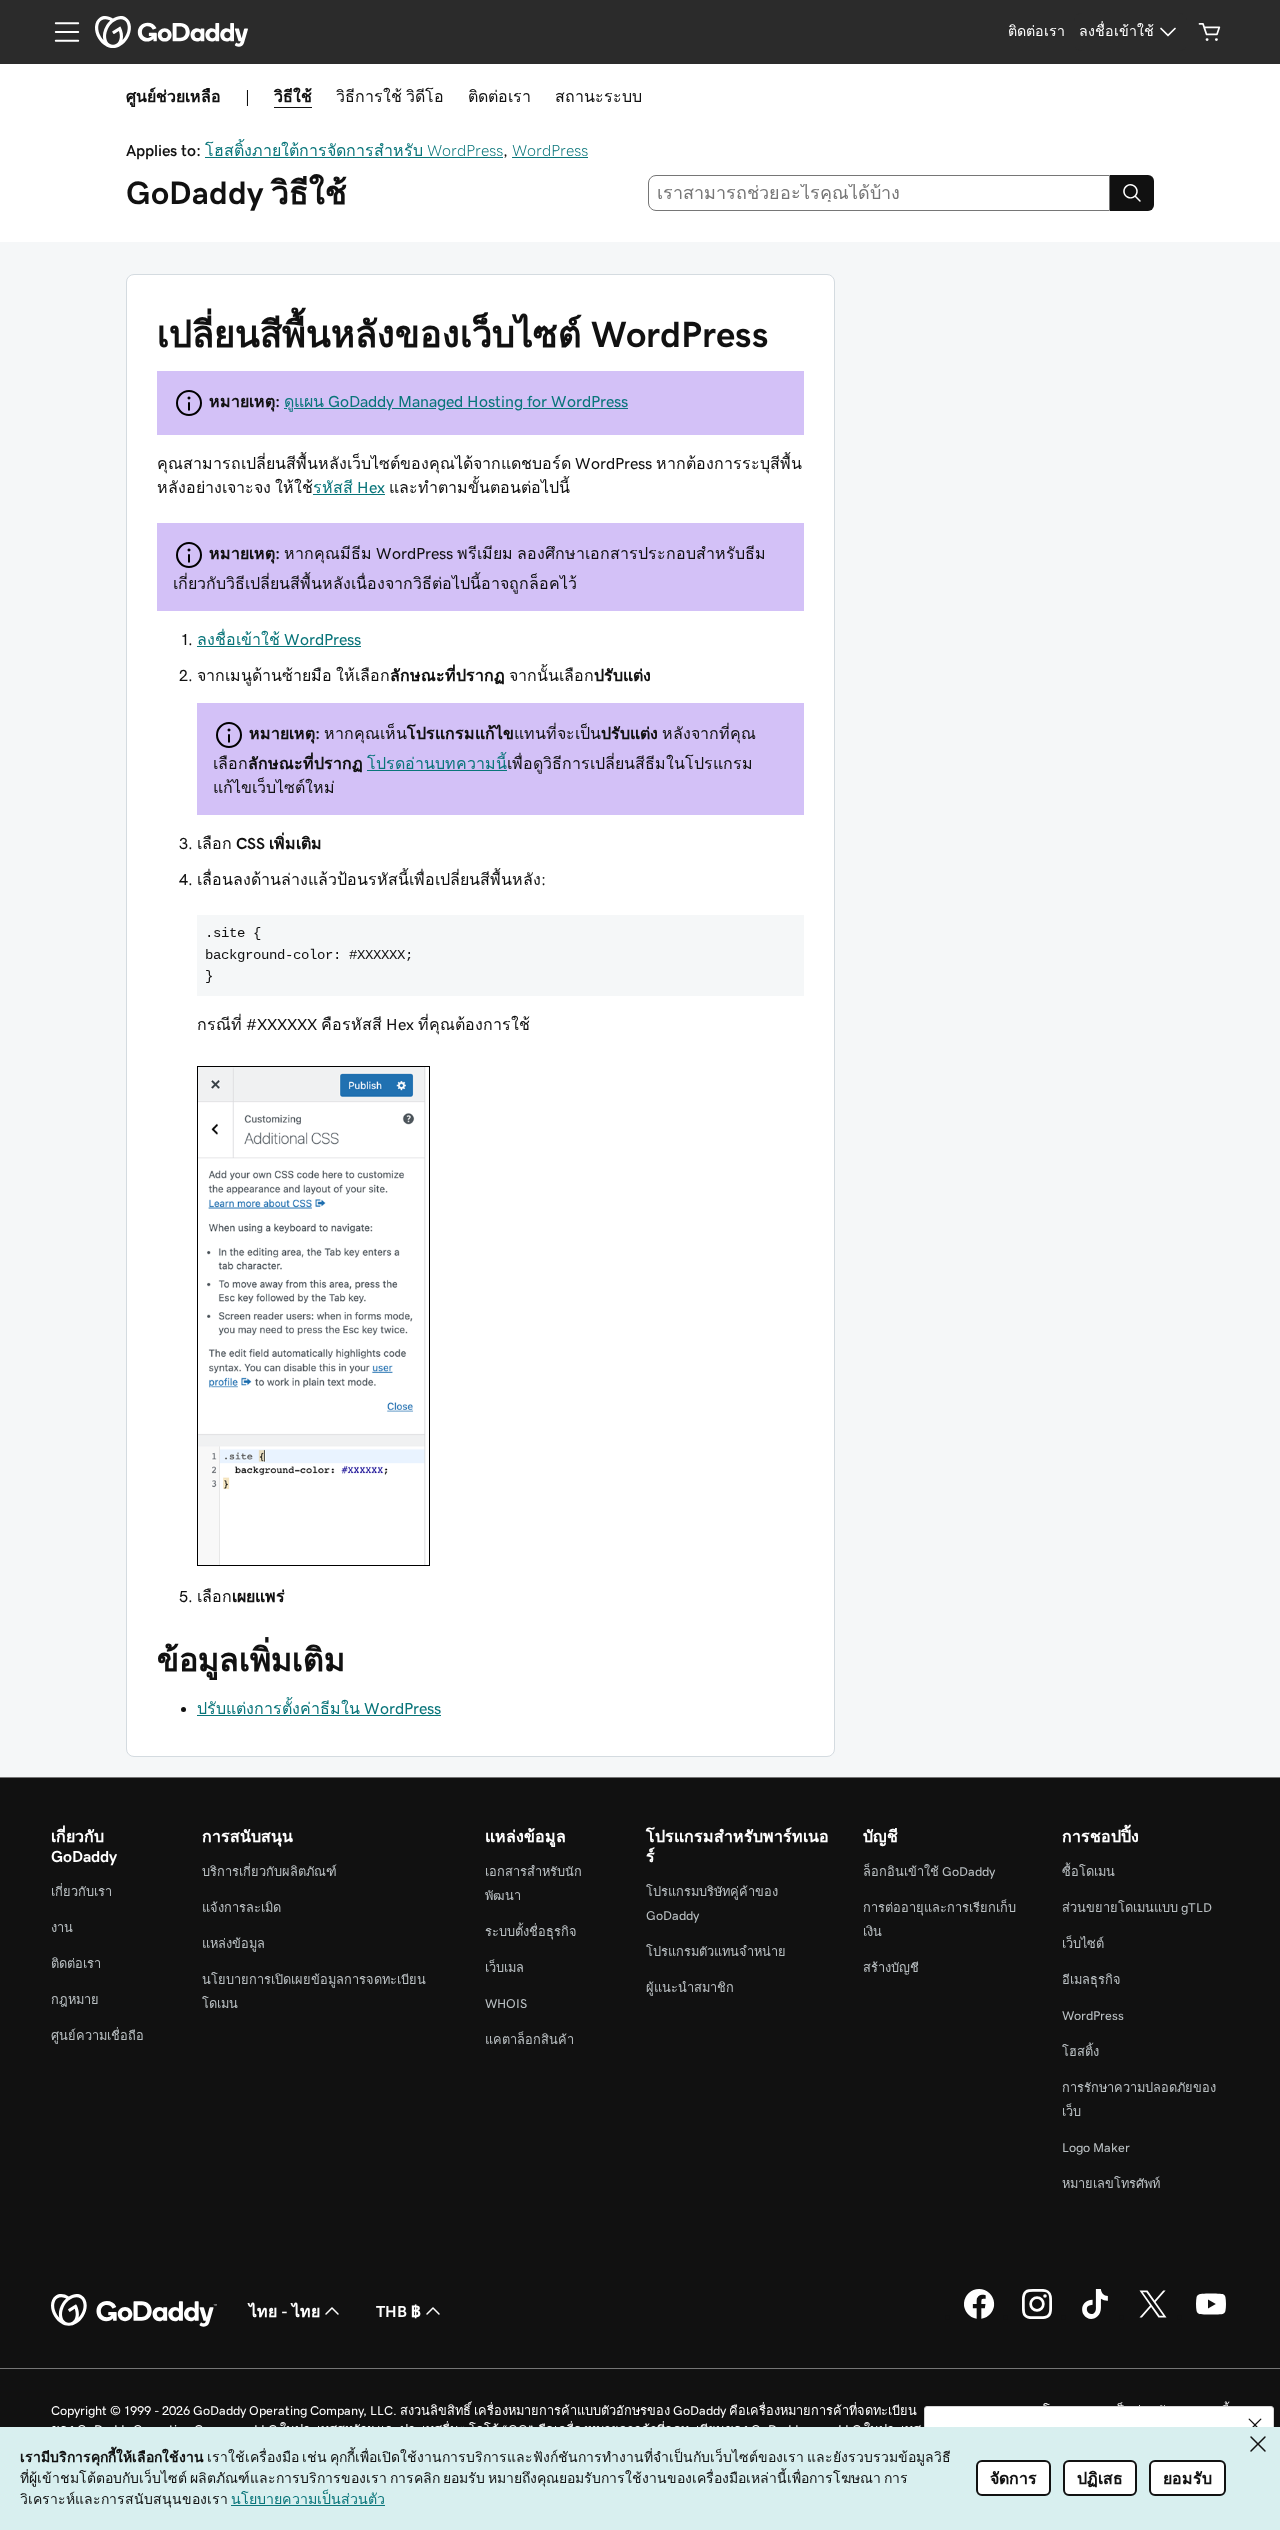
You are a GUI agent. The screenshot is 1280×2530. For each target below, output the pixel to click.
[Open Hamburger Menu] (59, 32)
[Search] (1132, 193)
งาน (62, 1927)
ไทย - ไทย (284, 2311)
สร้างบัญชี (891, 1967)
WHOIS (506, 2003)
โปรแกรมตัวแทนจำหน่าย (716, 1951)
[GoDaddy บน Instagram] (1037, 2316)
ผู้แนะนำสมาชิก (690, 1987)
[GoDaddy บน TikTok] (1095, 2316)
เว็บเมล (504, 1967)
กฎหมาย (75, 1999)
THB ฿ (398, 2311)
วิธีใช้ (293, 96)
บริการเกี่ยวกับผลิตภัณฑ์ (269, 1871)
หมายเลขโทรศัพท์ (1111, 2183)
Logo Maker (1096, 2147)
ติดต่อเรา (499, 96)
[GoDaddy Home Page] (134, 2311)
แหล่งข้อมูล (233, 1943)
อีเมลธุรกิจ (1091, 1979)
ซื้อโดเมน (1088, 1871)
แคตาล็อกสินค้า (529, 2039)
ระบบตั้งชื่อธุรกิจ (531, 1931)
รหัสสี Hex (349, 487)
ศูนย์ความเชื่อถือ (97, 2035)
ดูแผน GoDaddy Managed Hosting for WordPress (456, 401)
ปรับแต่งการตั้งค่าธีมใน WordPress (319, 1708)
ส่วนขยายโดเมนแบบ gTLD (1137, 1907)
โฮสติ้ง (1080, 2051)
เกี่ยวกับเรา (81, 1891)
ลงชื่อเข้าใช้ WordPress (279, 639)
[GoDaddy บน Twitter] (1153, 2316)
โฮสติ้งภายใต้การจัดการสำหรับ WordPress (354, 150)
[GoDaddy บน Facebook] (979, 2316)
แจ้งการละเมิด (241, 1907)
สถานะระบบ (598, 96)
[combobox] (879, 193)
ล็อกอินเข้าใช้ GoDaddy (929, 1871)
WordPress (550, 150)
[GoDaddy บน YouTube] (1211, 2316)
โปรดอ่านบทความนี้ (437, 763)
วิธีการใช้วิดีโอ (390, 96)
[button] (1255, 2425)
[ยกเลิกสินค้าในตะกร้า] (1210, 32)
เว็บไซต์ (1083, 1943)
